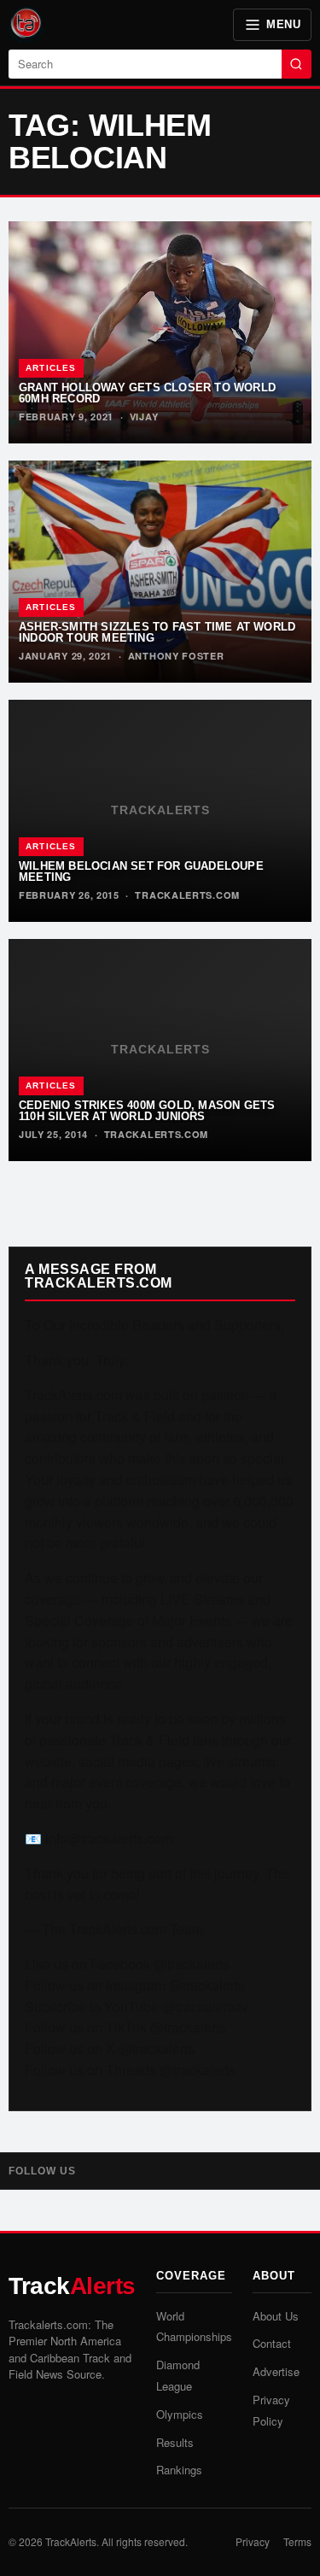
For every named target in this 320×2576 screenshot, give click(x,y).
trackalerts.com (187, 895)
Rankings (179, 2470)
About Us (276, 2316)
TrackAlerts (71, 2541)
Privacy (253, 2541)
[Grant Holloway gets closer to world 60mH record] (160, 332)
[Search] (297, 64)
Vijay (144, 417)
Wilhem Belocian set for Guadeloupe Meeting (141, 871)
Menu (283, 24)
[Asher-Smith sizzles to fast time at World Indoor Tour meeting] (160, 572)
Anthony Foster (176, 656)
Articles (51, 368)
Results (175, 2442)
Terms (297, 2541)
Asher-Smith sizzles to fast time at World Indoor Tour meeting (157, 632)
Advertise (276, 2371)
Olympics (180, 2414)
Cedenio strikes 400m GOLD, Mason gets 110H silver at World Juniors (147, 1111)
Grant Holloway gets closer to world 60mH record (147, 393)
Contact (272, 2343)
